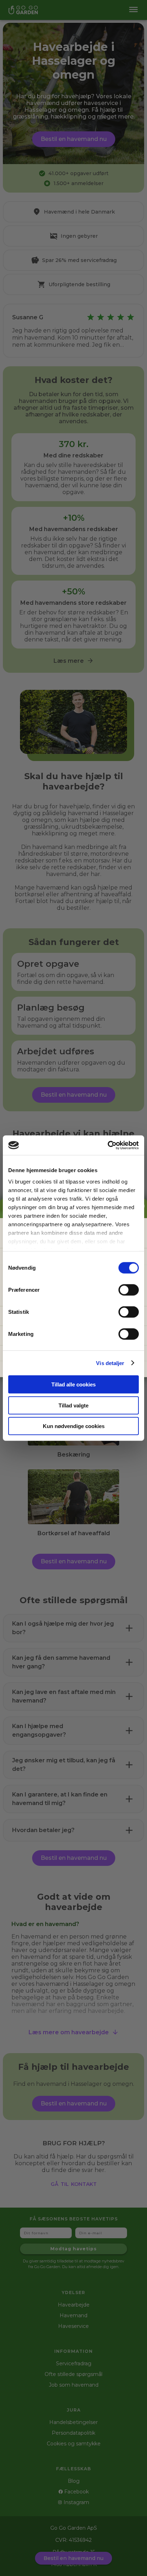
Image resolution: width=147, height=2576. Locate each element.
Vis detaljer (110, 1363)
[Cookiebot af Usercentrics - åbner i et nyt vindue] (108, 1145)
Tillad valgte (73, 1405)
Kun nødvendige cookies (74, 1426)
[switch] (129, 1290)
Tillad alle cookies (73, 1384)
